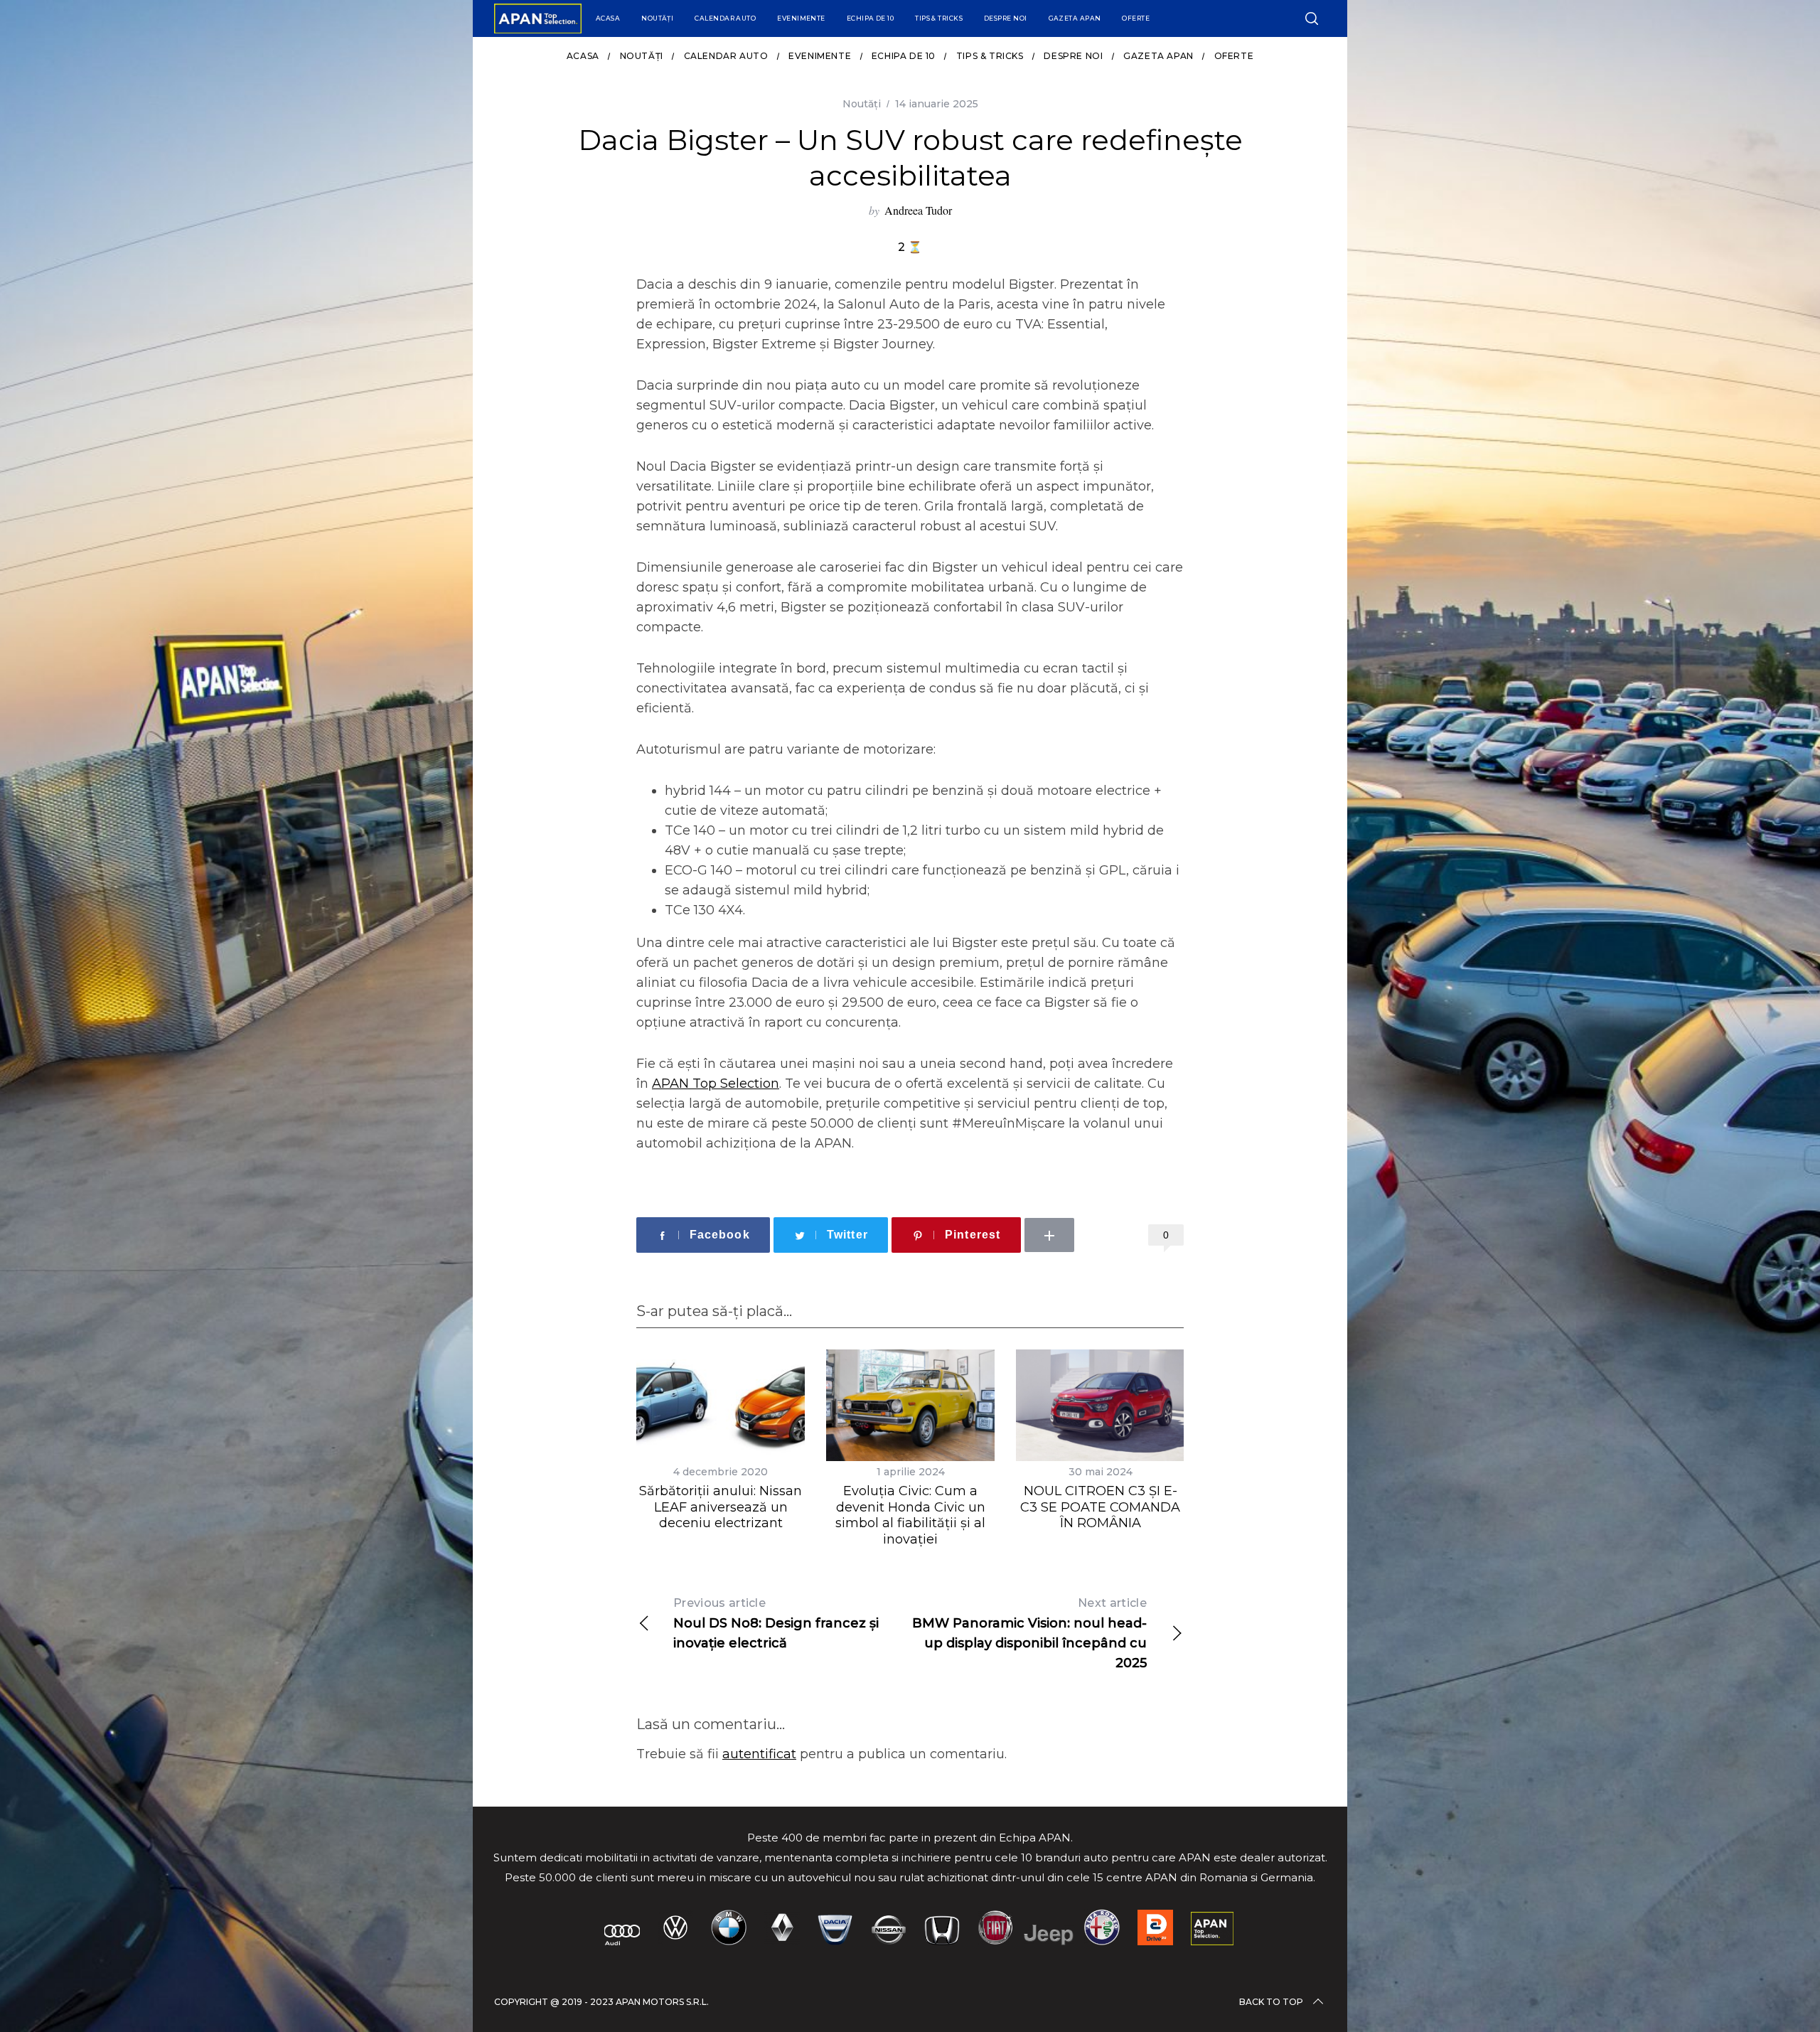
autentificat (759, 1754)
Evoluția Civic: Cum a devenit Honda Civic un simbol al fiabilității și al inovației (910, 1515)
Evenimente (801, 18)
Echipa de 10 (870, 18)
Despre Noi (1006, 18)
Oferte (1136, 18)
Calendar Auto (725, 18)
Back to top (1271, 2002)
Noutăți (657, 18)
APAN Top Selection (716, 1084)
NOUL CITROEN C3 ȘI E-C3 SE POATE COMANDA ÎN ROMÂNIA (1100, 1507)
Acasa (608, 18)
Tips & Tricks (939, 18)
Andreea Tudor (918, 210)
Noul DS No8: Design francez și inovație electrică (776, 1624)
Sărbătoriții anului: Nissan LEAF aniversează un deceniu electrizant (721, 1507)
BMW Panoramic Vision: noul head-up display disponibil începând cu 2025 (1029, 1633)
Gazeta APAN (1075, 18)
